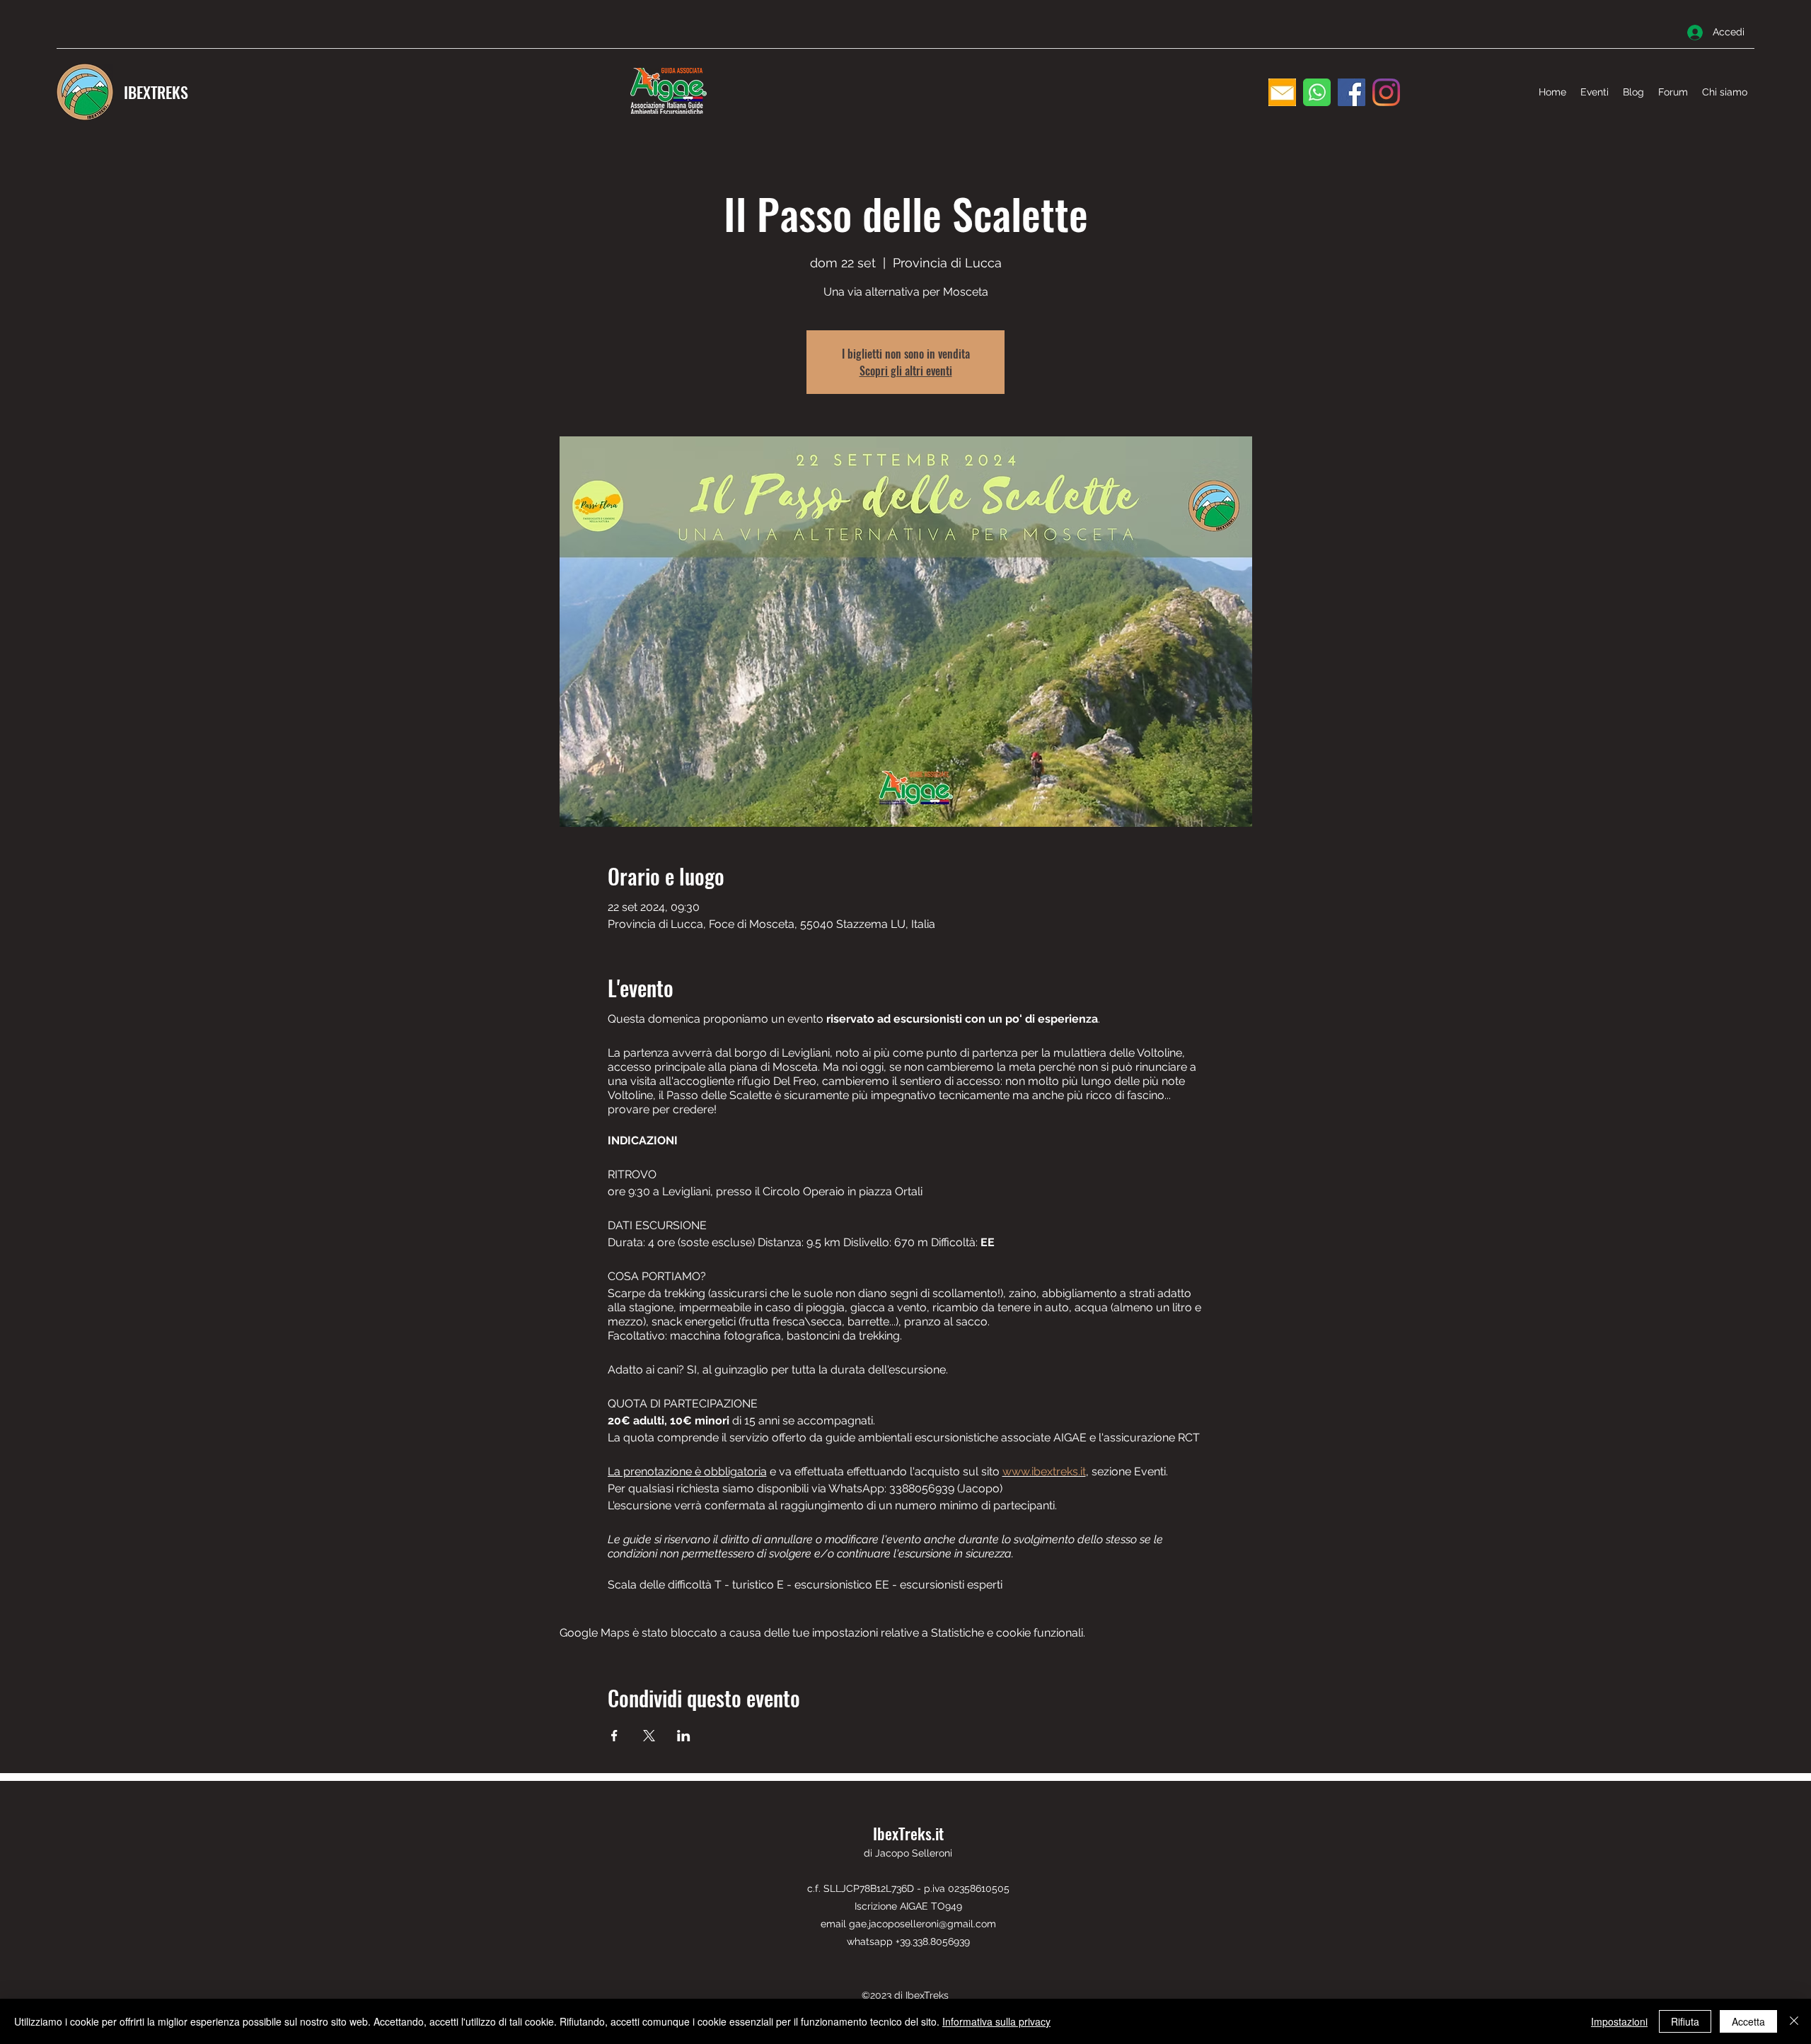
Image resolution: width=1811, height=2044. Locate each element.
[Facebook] (1352, 92)
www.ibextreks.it (1044, 1471)
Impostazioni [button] (1619, 2021)
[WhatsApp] (1317, 92)
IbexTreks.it (908, 1833)
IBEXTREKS (156, 92)
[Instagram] (1386, 92)
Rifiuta (1685, 2021)
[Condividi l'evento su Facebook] (614, 1736)
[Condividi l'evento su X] (649, 1736)
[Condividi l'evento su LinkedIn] (684, 1736)
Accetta (1748, 2021)
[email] (1282, 92)
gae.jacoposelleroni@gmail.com (922, 1924)
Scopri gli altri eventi (906, 371)
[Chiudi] (1794, 2021)
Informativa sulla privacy (996, 2021)
